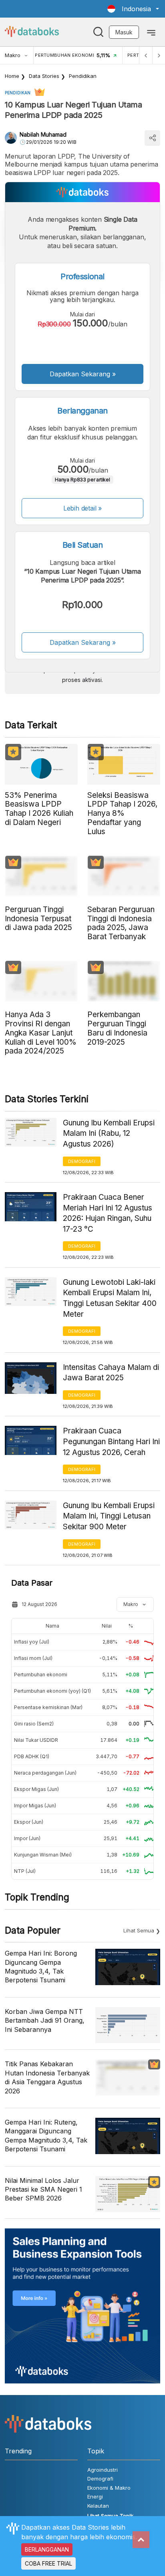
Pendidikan (83, 76)
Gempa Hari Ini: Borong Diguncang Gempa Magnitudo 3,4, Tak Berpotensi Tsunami (41, 1967)
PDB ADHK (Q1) (32, 1756)
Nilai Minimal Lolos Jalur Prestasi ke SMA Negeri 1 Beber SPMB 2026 (43, 2189)
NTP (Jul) (25, 1871)
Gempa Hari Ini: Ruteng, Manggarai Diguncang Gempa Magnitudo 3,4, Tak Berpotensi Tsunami (46, 2136)
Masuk (124, 32)
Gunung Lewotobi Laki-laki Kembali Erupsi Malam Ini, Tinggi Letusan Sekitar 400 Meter (110, 1298)
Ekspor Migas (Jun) (36, 1789)
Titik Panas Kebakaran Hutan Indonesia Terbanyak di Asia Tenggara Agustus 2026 (47, 2077)
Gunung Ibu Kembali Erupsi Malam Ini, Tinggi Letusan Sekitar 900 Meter (109, 1516)
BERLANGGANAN (47, 2549)
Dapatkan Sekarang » (83, 374)
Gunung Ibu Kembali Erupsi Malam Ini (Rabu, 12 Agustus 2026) (109, 1133)
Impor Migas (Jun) (35, 1806)
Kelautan (98, 2506)
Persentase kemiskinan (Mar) (48, 1707)
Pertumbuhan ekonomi (41, 1675)
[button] (133, 9)
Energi (95, 2496)
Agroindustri (103, 2470)
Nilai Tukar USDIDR (36, 1740)
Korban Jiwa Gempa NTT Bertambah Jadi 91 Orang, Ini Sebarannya (45, 2020)
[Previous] (146, 55)
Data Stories (44, 76)
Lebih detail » (83, 508)
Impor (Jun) (27, 1838)
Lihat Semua (139, 1930)
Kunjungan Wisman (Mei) (43, 1855)
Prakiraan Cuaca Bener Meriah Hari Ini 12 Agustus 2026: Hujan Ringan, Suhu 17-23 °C (108, 1213)
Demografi (82, 1161)
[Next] (159, 55)
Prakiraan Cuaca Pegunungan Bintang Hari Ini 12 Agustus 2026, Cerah (111, 1441)
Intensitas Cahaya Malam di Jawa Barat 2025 (111, 1373)
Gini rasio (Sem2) (34, 1724)
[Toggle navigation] (151, 32)
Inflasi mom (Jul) (33, 1658)
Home (12, 76)
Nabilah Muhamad (43, 134)
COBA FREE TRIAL (48, 2563)
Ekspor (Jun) (29, 1822)
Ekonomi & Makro (109, 2488)
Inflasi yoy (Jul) (32, 1642)
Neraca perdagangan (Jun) (45, 1773)
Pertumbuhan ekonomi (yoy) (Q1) (52, 1691)
